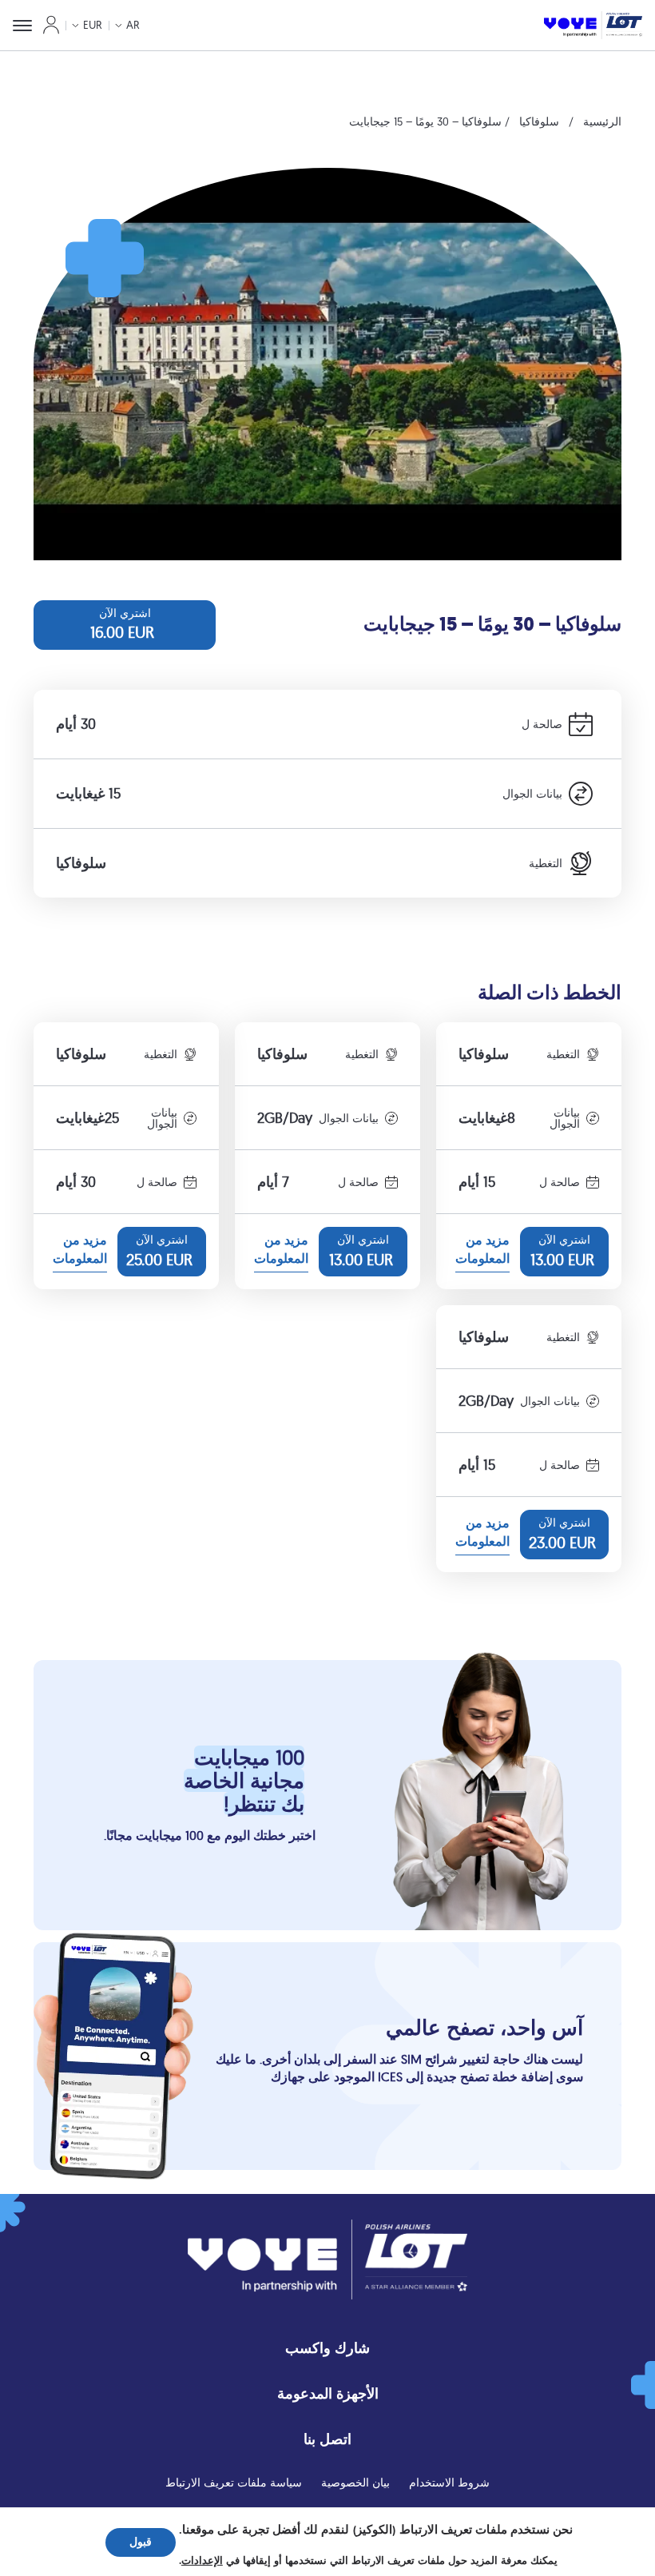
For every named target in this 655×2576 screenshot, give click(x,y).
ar (133, 25)
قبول (141, 2542)
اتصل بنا (327, 2439)
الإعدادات (202, 2561)
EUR (93, 25)
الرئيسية (602, 121)
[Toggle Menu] (22, 26)
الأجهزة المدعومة (328, 2393)
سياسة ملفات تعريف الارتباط (234, 2482)
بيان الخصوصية (355, 2482)
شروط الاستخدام (449, 2482)
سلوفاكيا (539, 121)
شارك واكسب (327, 2348)
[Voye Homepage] (593, 25)
